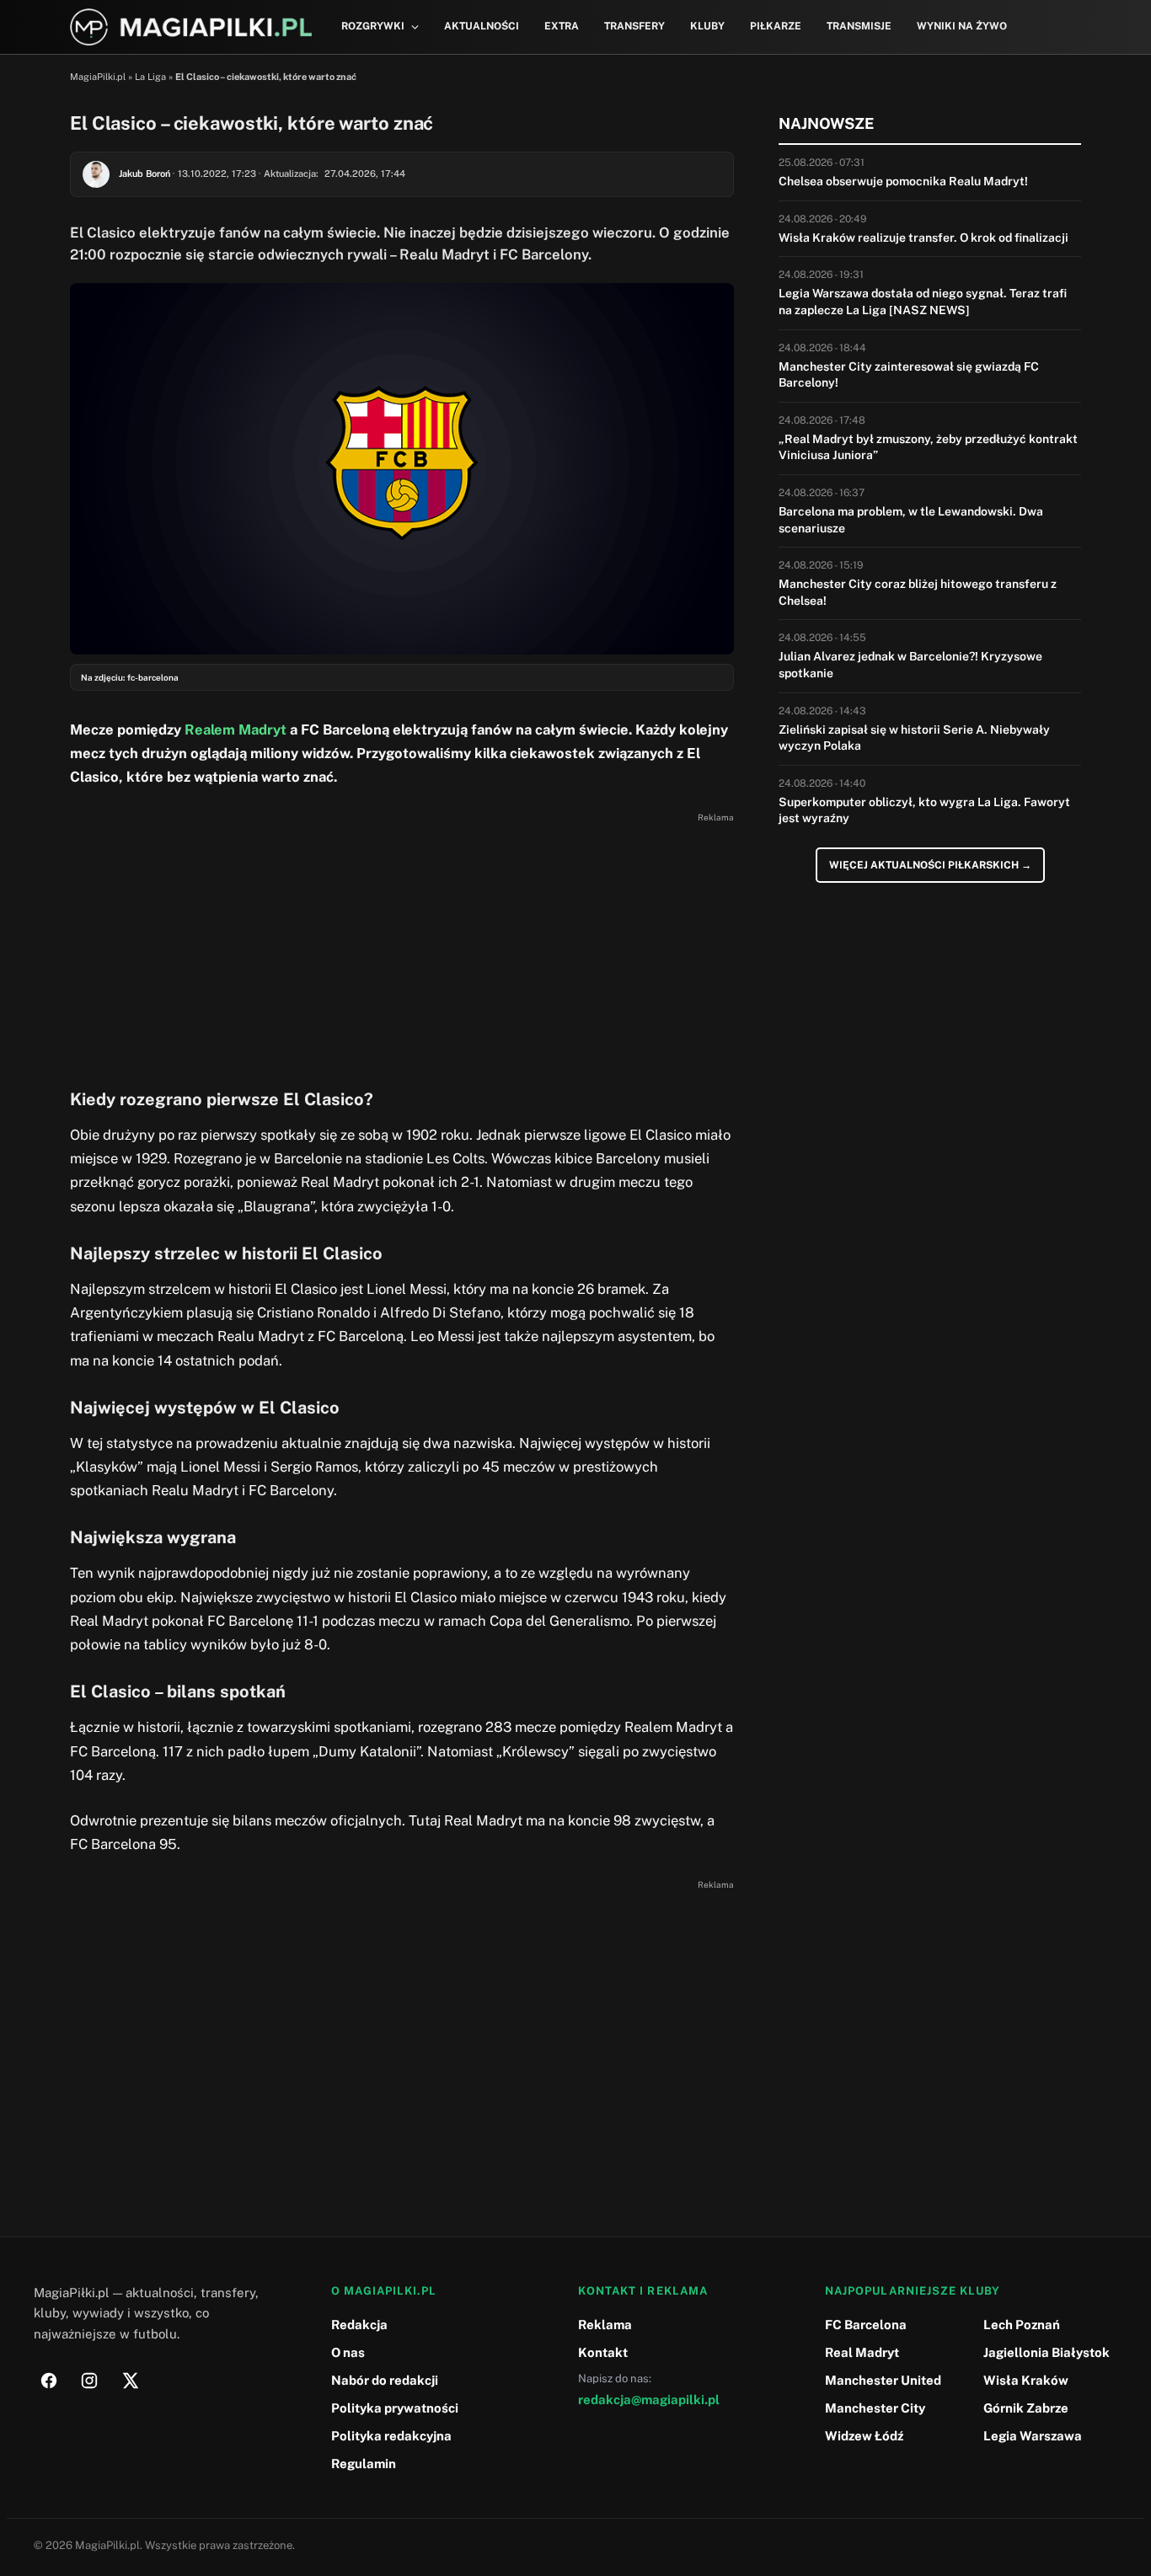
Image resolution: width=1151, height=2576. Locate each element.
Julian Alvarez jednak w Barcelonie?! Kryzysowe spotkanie (910, 665)
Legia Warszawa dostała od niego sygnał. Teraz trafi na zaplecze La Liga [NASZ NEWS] (923, 302)
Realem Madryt (236, 730)
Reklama (605, 2325)
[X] (130, 2381)
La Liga (150, 77)
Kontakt (603, 2352)
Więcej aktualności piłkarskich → (930, 865)
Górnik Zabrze (1026, 2408)
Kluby (707, 26)
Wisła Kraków (1026, 2380)
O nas (348, 2352)
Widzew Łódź (864, 2436)
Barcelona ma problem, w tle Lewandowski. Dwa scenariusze (911, 520)
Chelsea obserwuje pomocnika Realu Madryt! (903, 181)
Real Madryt (862, 2352)
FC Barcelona (866, 2325)
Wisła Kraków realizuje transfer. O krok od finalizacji (923, 238)
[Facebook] (49, 2381)
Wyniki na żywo (962, 26)
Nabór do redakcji (385, 2380)
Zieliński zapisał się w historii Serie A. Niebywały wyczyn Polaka (914, 738)
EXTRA (562, 26)
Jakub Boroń (145, 174)
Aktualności (482, 26)
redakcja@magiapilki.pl (649, 2400)
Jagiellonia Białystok (1047, 2352)
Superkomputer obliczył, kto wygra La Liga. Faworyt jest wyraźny (924, 810)
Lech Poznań (1022, 2325)
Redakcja (359, 2325)
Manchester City (875, 2408)
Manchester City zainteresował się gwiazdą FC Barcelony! (909, 375)
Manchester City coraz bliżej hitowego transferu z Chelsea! (918, 592)
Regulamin (364, 2464)
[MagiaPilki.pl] (191, 27)
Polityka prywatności (395, 2408)
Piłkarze (776, 26)
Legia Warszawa (1033, 2436)
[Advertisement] (402, 946)
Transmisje (859, 26)
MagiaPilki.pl (98, 77)
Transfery (634, 26)
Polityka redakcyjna (391, 2436)
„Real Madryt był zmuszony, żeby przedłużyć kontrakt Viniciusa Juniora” (928, 447)
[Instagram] (89, 2381)
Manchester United (883, 2380)
